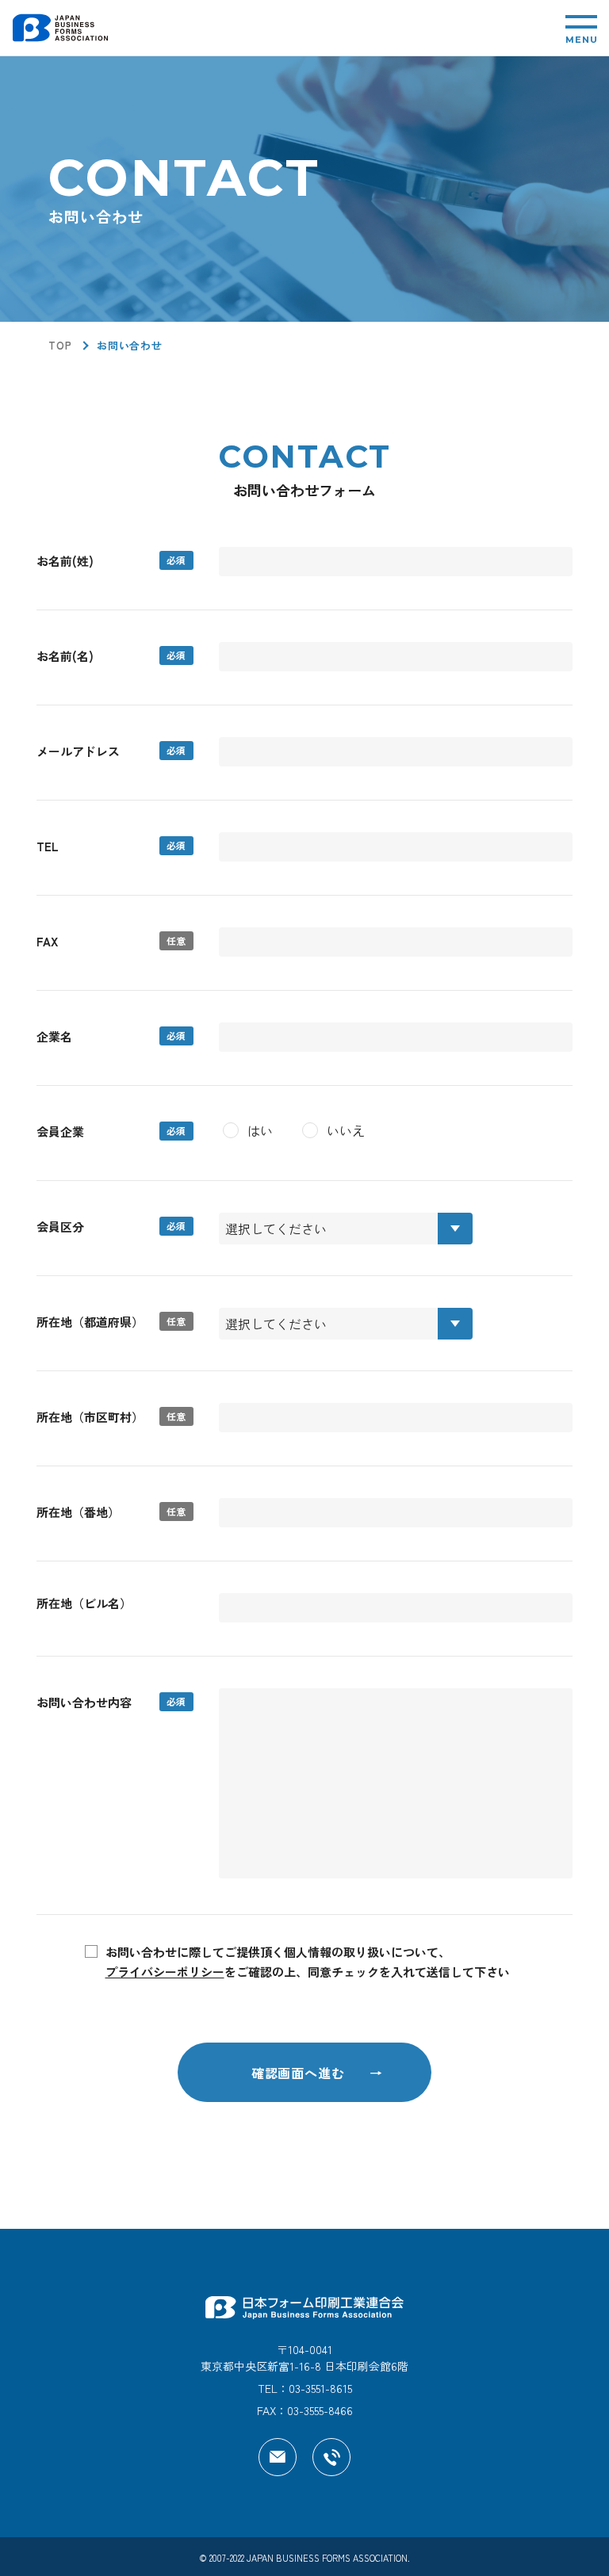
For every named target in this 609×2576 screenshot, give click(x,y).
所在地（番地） (78, 1512)
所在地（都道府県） (90, 1322)
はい (260, 1130)
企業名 (54, 1036)
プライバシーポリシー (165, 1972)
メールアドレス (78, 751)
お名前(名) (65, 656)
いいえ (346, 1130)
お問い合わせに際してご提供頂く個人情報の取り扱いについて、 (308, 1962)
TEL (48, 846)
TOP (60, 345)
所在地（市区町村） (90, 1417)
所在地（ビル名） (84, 1603)
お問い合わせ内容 (84, 1702)
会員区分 (60, 1227)
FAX (47, 941)
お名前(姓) (65, 561)
